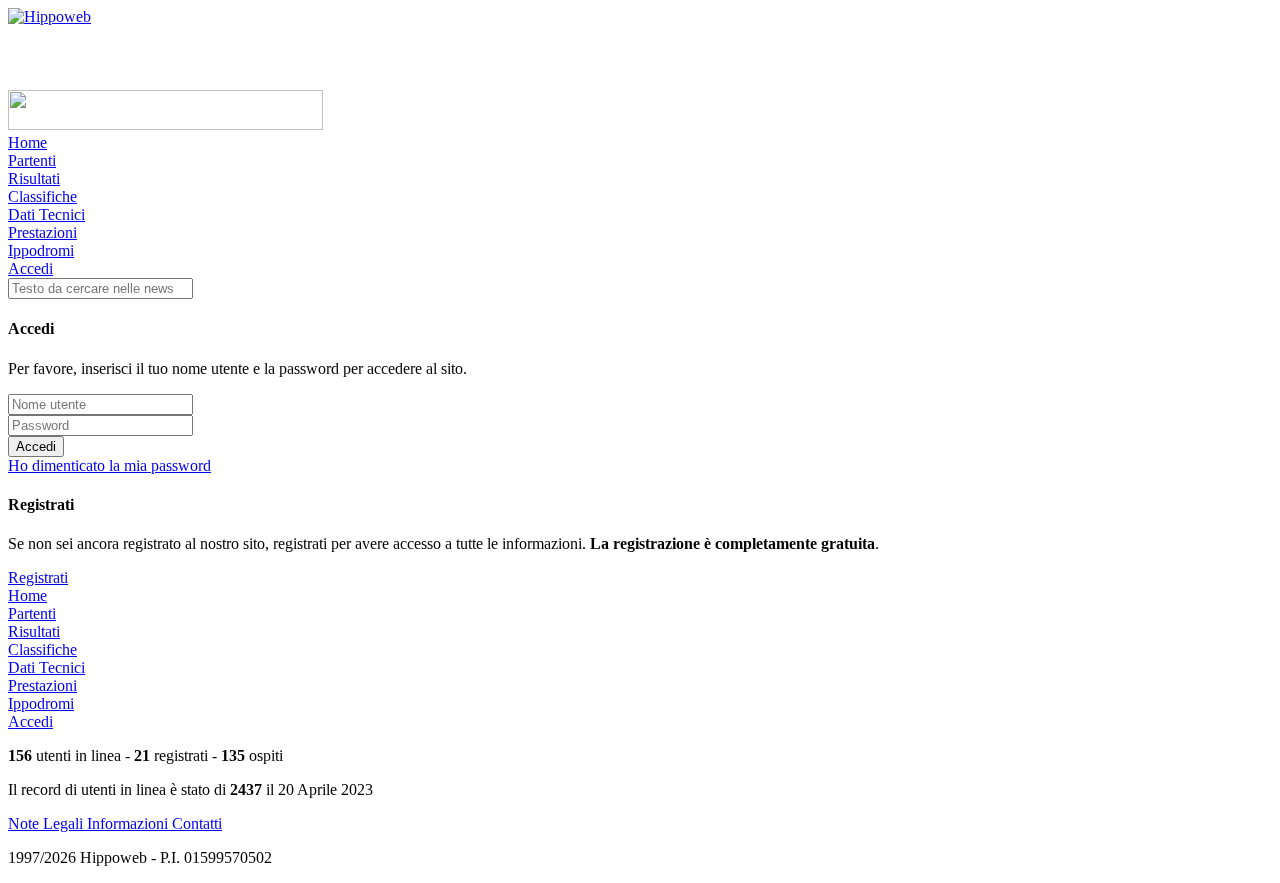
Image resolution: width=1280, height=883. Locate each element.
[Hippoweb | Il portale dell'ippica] (49, 16)
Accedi (30, 268)
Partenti (32, 160)
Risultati (34, 178)
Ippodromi (41, 250)
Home (27, 142)
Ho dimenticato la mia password (109, 465)
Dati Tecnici (46, 214)
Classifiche (42, 196)
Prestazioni (42, 232)
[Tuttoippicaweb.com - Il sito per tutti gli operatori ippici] (165, 124)
